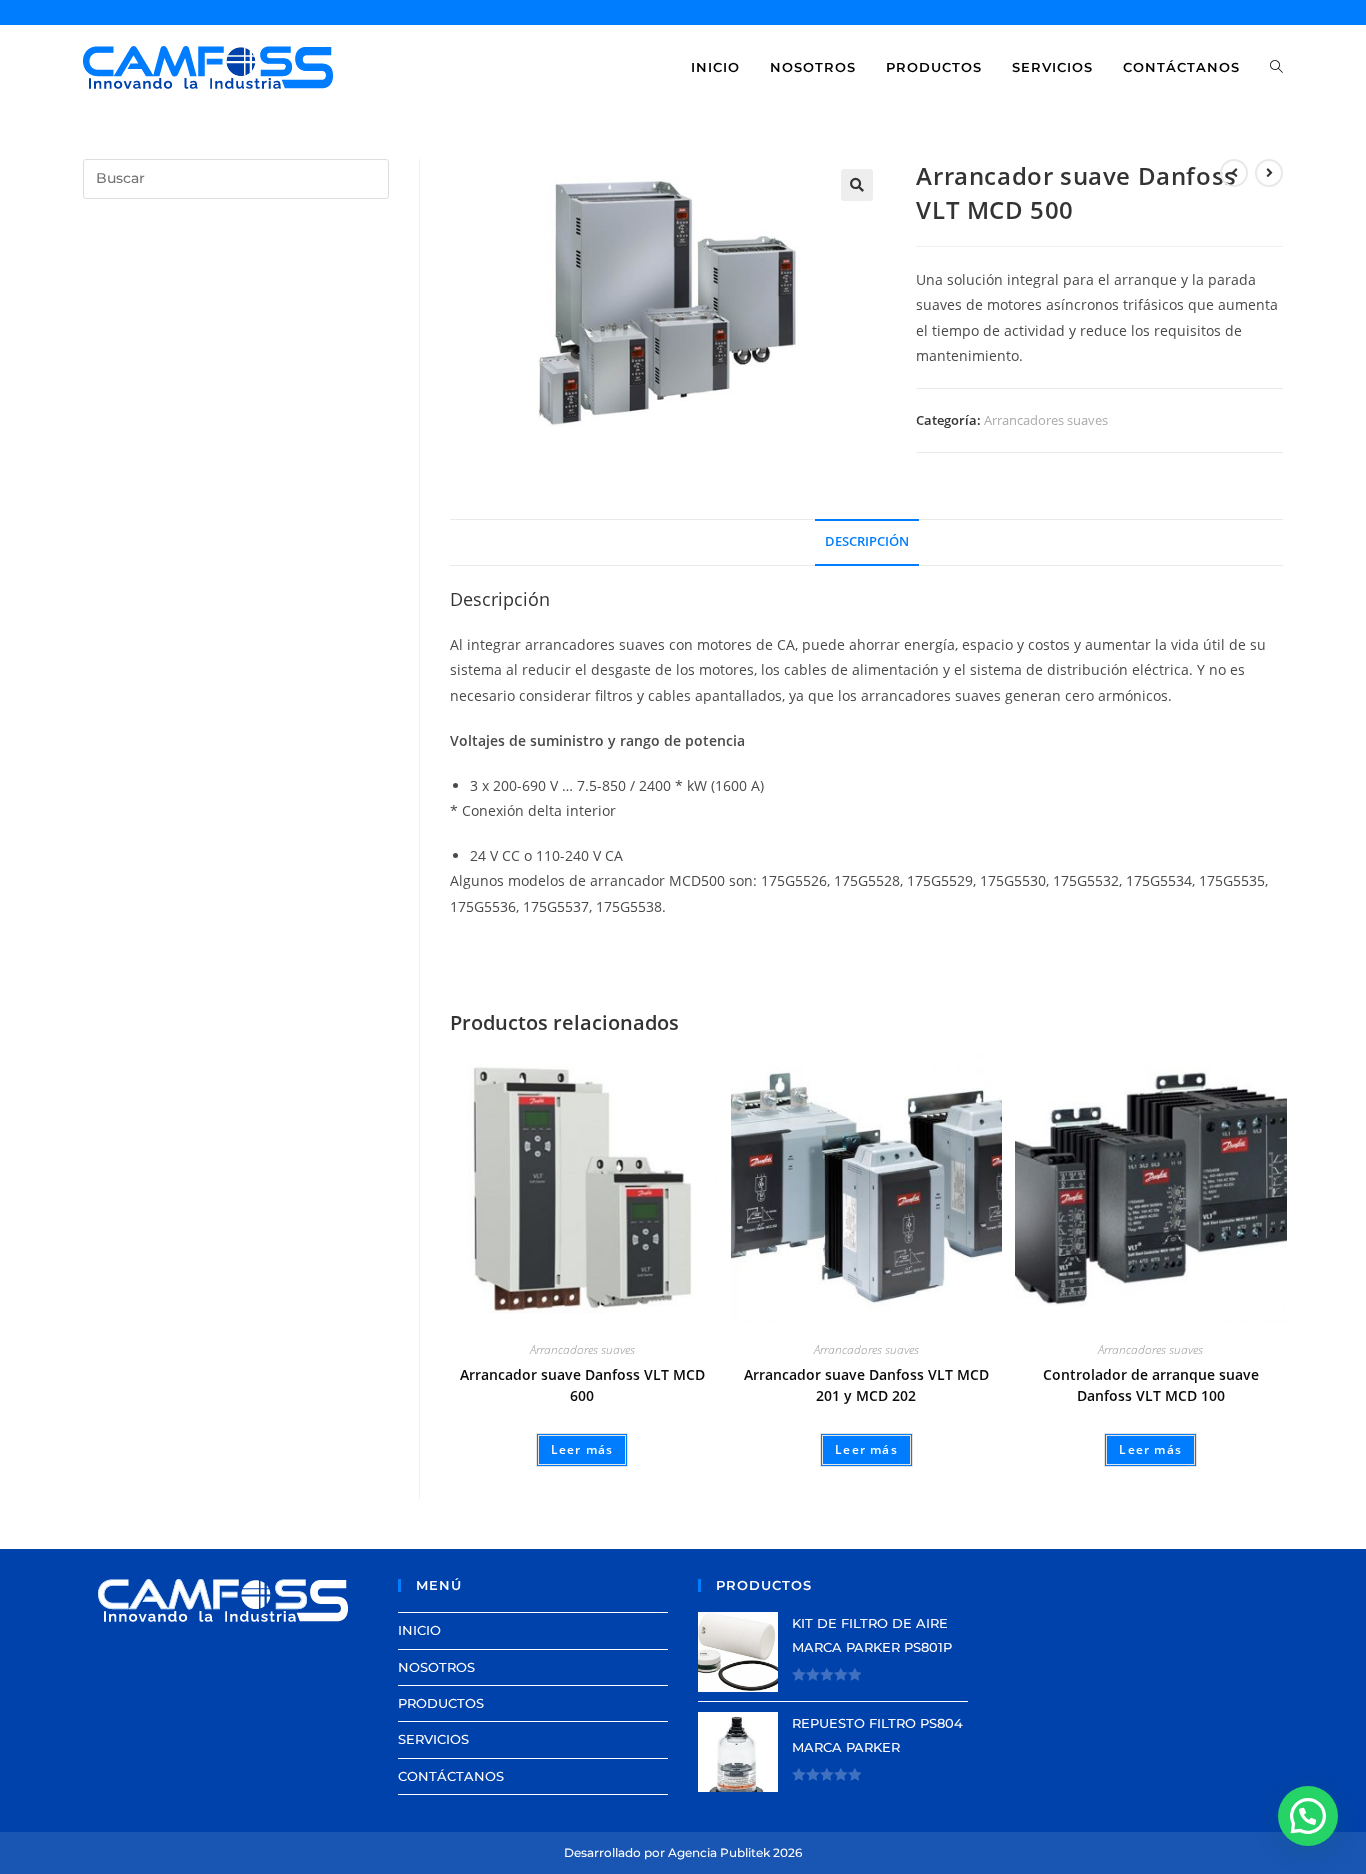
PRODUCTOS (441, 1703)
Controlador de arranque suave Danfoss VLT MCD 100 (1151, 1385)
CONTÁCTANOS (451, 1776)
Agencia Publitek (719, 1852)
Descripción (867, 541)
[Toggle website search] (1276, 67)
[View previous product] (1234, 173)
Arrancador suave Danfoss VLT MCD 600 (582, 1385)
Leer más (582, 1449)
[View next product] (1269, 173)
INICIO (419, 1630)
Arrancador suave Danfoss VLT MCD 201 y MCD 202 (866, 1385)
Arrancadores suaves (1046, 420)
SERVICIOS (433, 1739)
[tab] (867, 542)
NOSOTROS (436, 1667)
